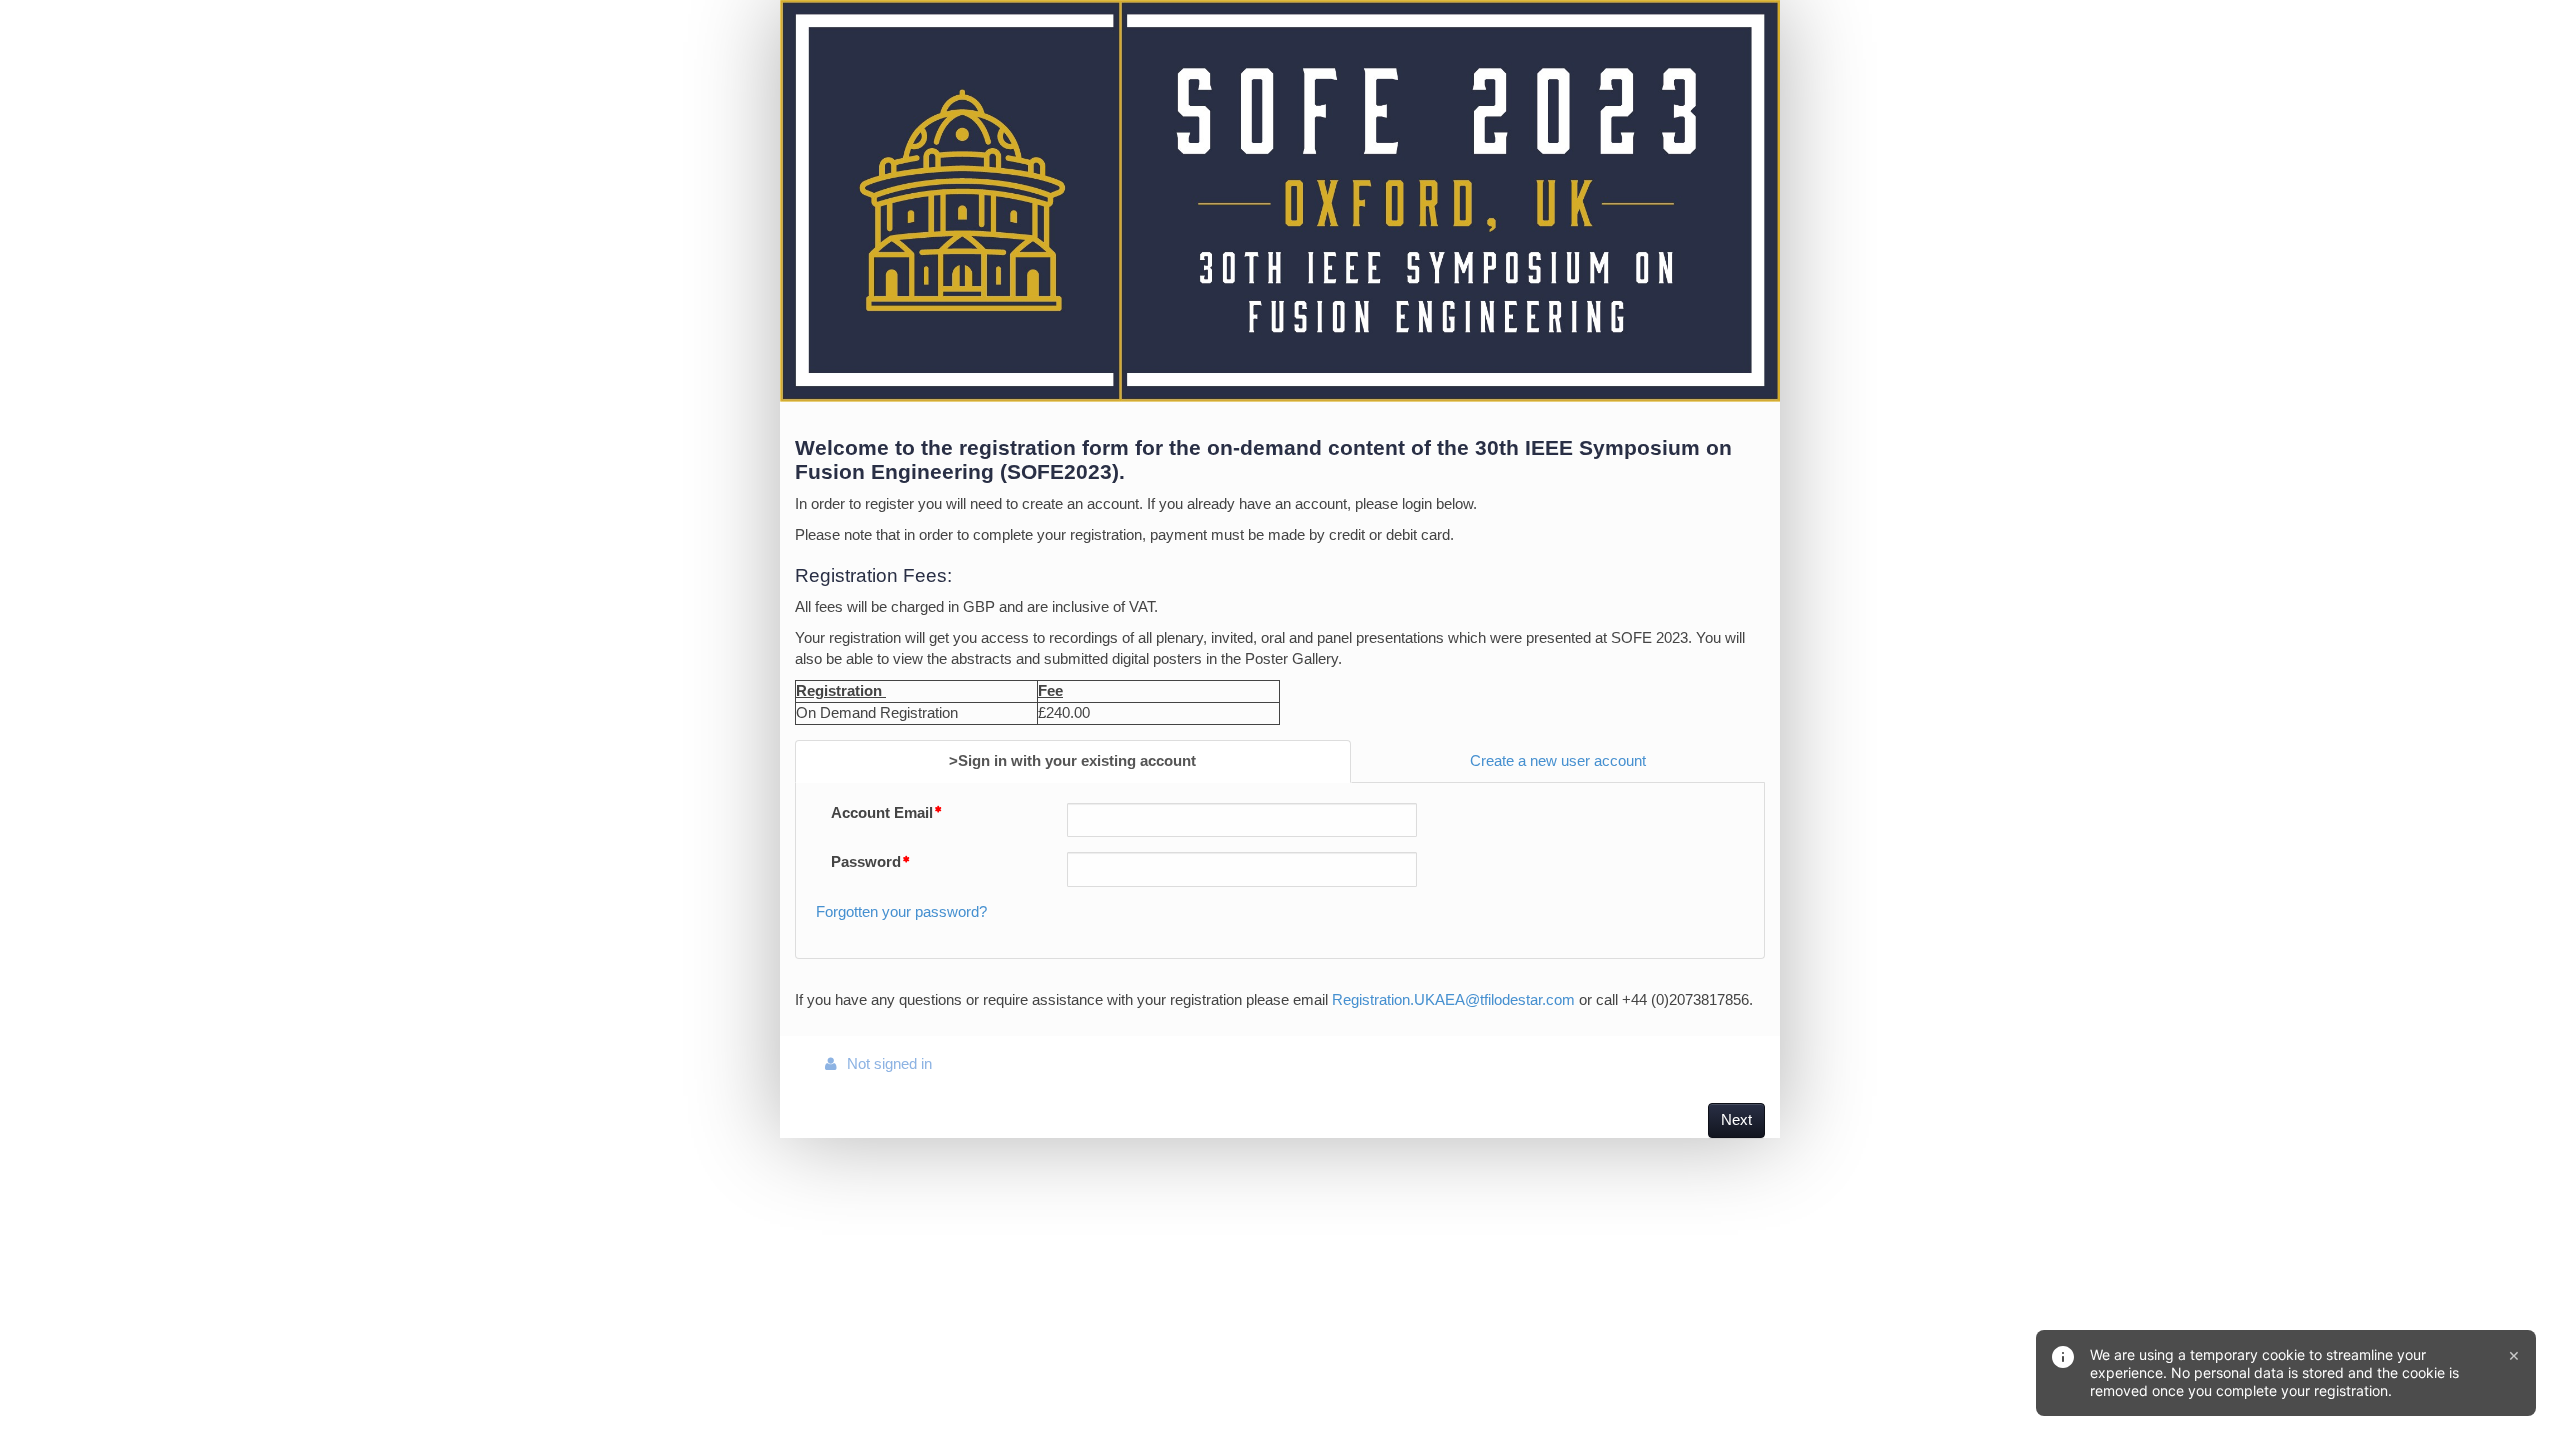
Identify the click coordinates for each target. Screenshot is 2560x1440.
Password (866, 862)
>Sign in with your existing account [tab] (1072, 761)
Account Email (882, 813)
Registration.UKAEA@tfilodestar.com (1453, 1000)
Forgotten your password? (901, 912)
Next (1736, 1120)
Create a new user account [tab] (1558, 761)
